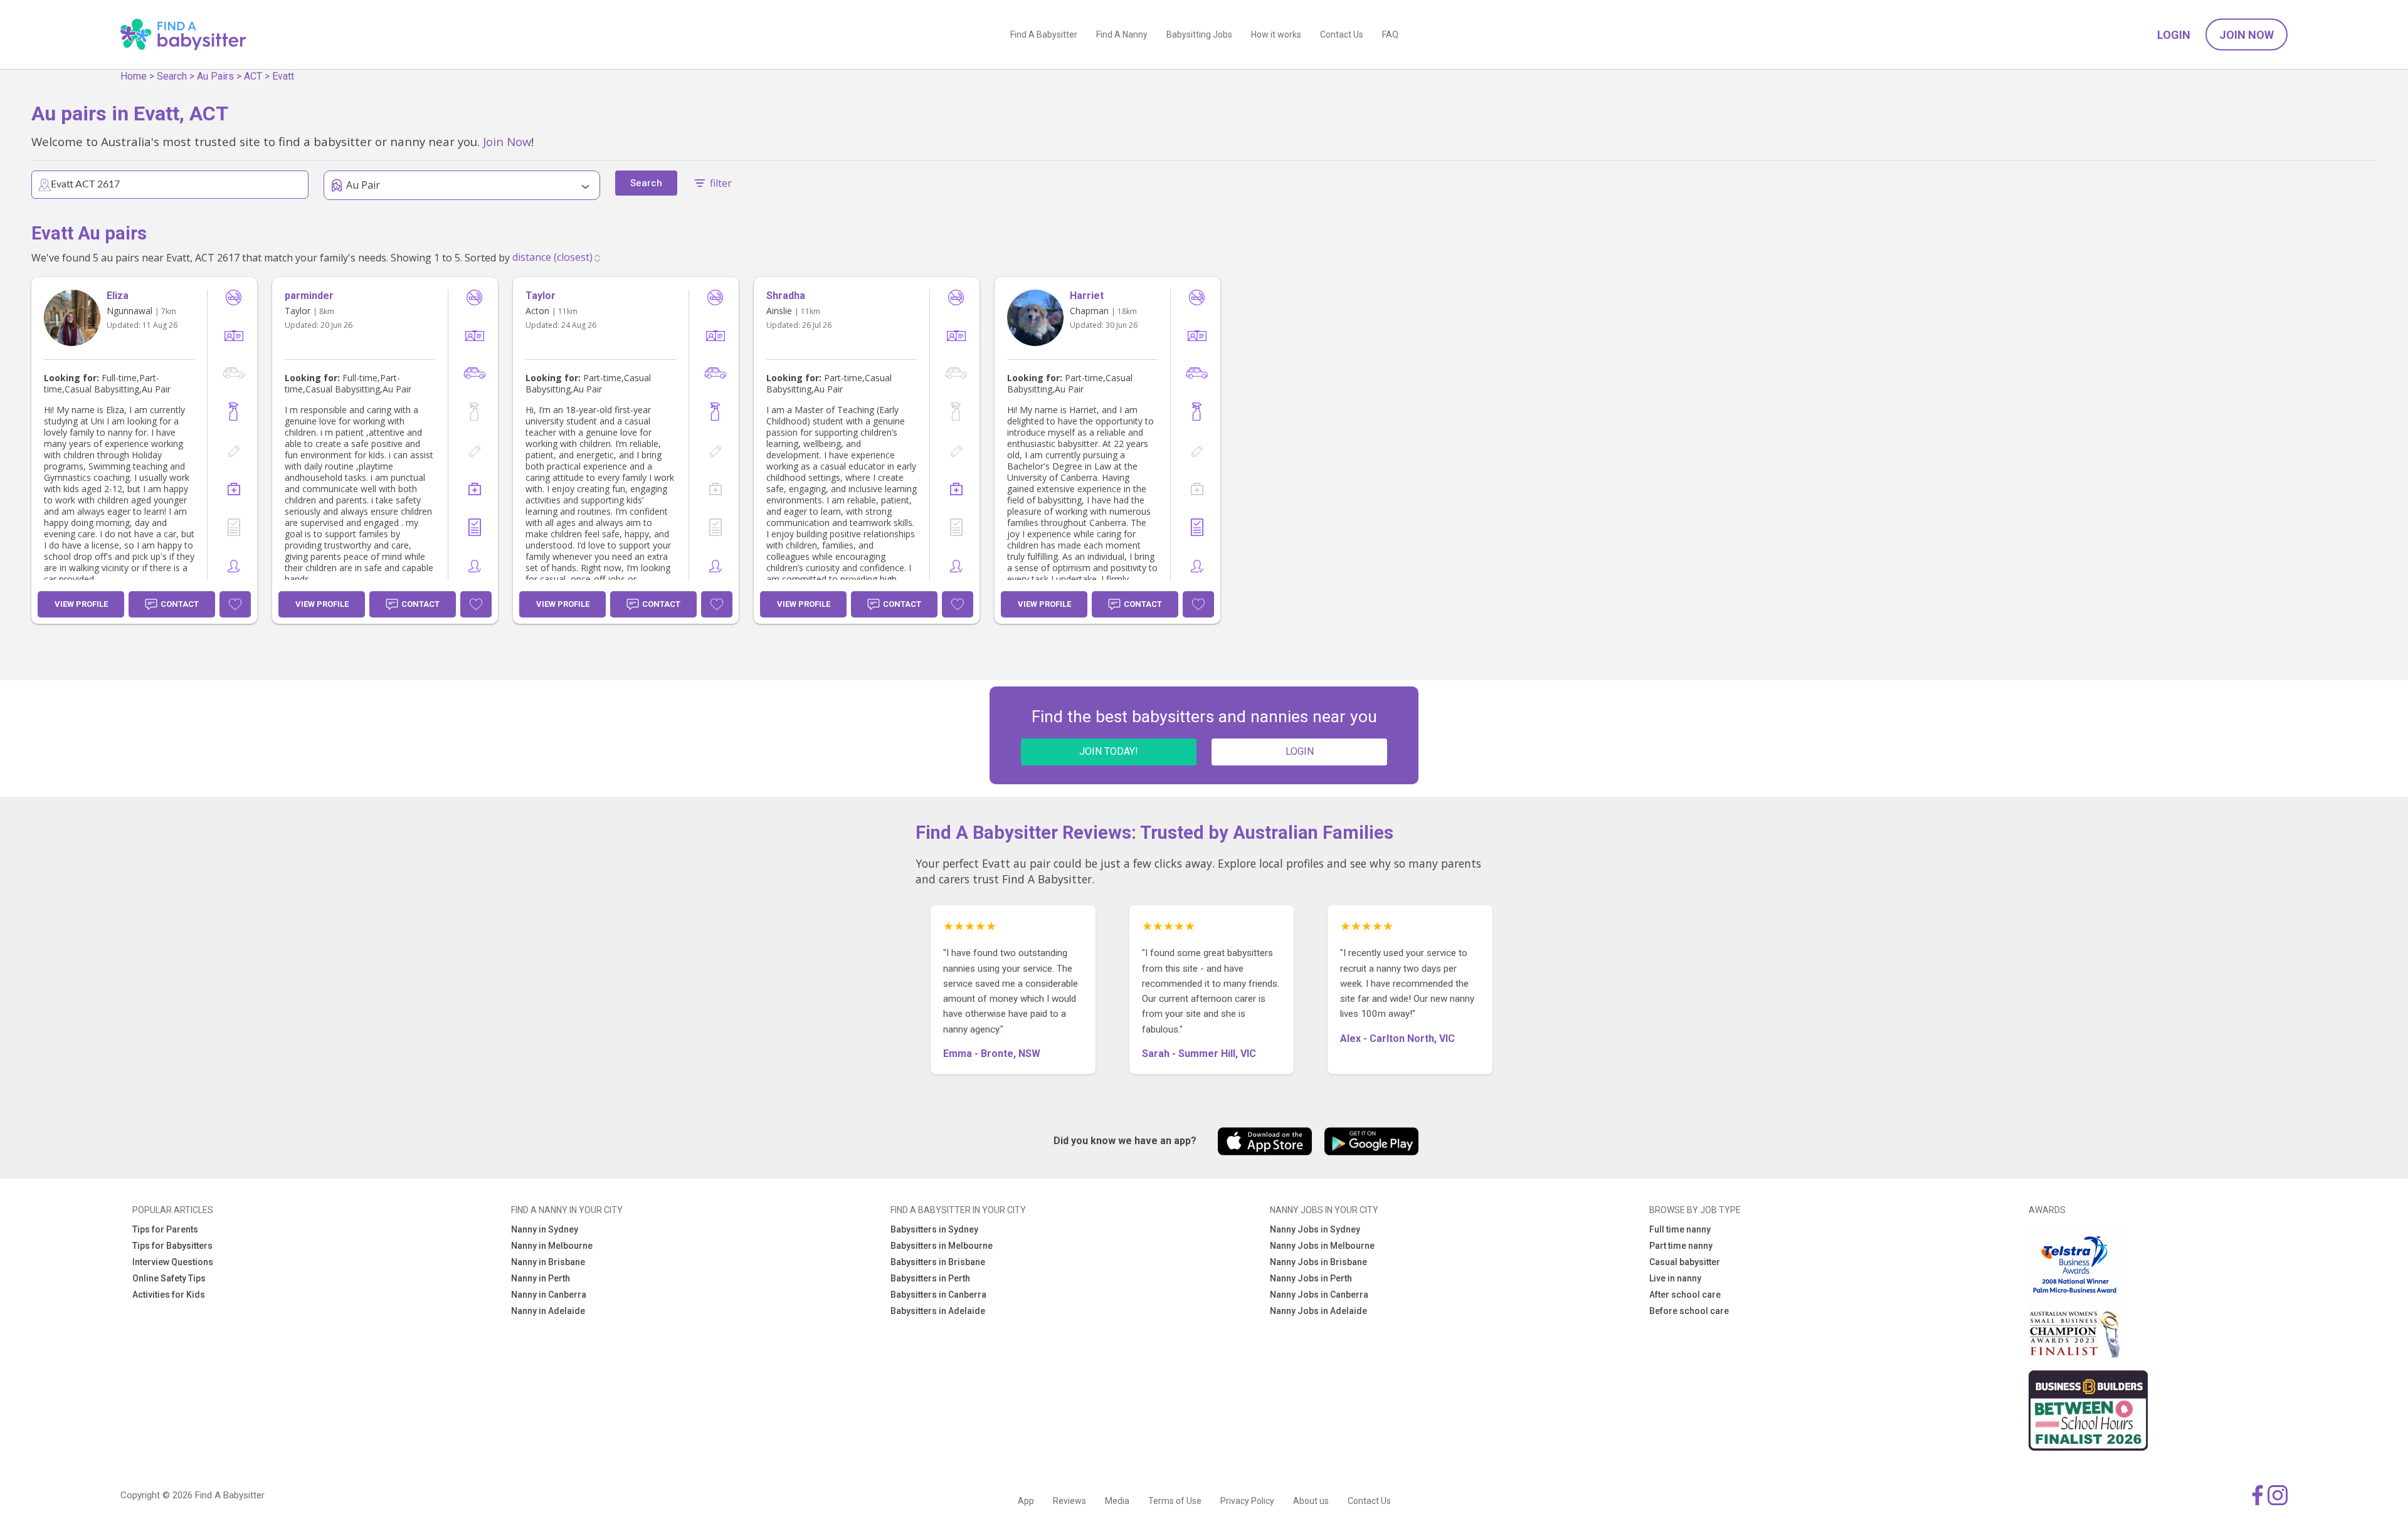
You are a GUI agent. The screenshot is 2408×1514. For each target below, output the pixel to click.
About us (1311, 1501)
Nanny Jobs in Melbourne (1322, 1246)
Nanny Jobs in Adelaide (1318, 1311)
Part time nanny (1681, 1246)
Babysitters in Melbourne (942, 1246)
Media (1117, 1501)
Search (172, 76)
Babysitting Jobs (1199, 34)
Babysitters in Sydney (934, 1229)
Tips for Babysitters (172, 1246)
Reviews (1069, 1501)
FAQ (1390, 34)
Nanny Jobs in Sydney (1315, 1229)
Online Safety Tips (169, 1278)
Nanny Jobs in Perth (1311, 1278)
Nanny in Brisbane (548, 1262)
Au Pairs (215, 76)
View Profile (81, 604)
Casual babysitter (1685, 1262)
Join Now (2247, 35)
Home (134, 76)
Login (2174, 35)
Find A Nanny (1122, 34)
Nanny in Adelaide (548, 1311)
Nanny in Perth (541, 1278)
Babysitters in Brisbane (938, 1262)
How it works (1276, 34)
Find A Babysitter (1044, 34)
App (1026, 1501)
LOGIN (1300, 751)
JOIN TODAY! (1109, 751)
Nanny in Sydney (545, 1229)
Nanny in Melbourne (552, 1246)
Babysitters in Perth (930, 1278)
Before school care (1689, 1311)
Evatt (283, 76)
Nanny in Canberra (549, 1295)
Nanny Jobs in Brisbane (1318, 1262)
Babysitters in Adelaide (938, 1311)
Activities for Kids (169, 1295)
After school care (1685, 1295)
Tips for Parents (165, 1229)
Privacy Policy (1247, 1501)
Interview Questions (173, 1262)
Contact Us (1342, 34)
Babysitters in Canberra (938, 1295)
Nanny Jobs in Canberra (1319, 1295)
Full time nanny (1680, 1229)
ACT (253, 76)
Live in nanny (1675, 1278)
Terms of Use (1175, 1501)
